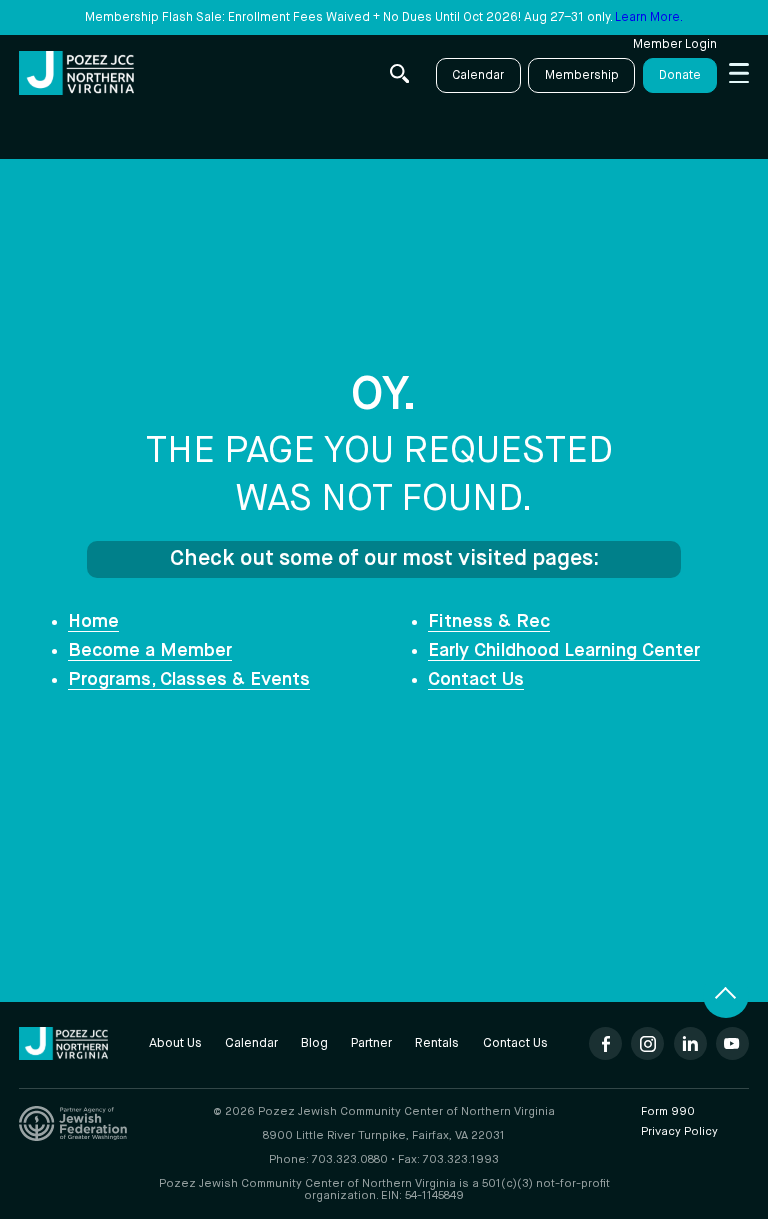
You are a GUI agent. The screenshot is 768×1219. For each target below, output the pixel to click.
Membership (582, 75)
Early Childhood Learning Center (564, 651)
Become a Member (150, 651)
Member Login (675, 44)
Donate (680, 75)
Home (93, 622)
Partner (371, 1043)
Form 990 (668, 1112)
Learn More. (649, 17)
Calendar (478, 75)
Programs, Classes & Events (189, 680)
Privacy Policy (679, 1132)
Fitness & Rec (489, 622)
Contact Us (476, 680)
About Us (175, 1043)
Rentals (437, 1043)
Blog (314, 1043)
